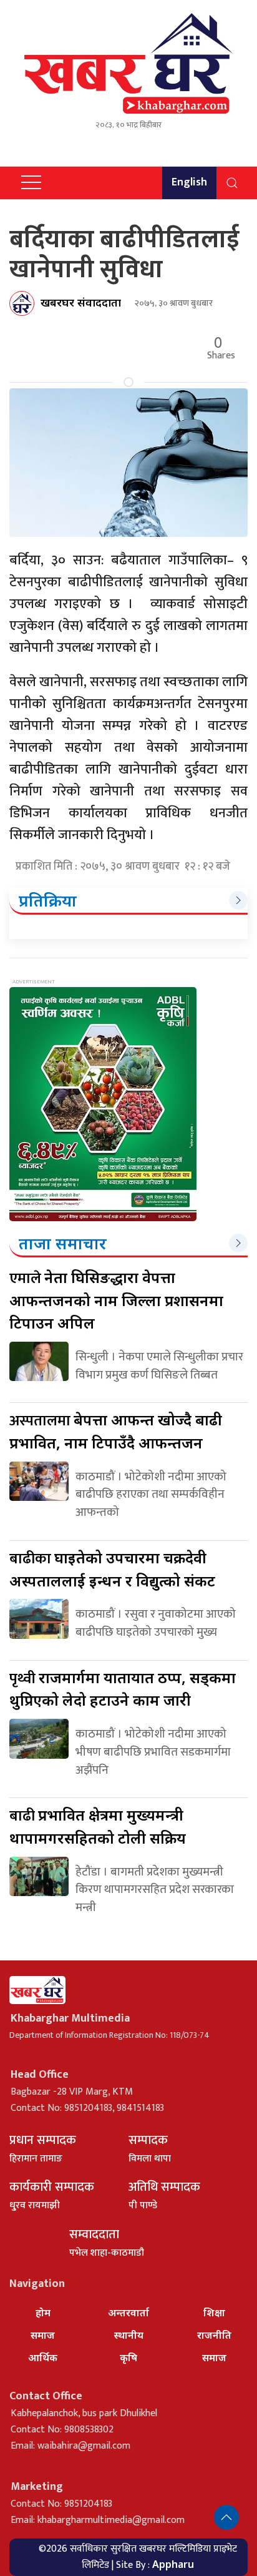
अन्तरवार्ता (128, 2313)
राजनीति (214, 2335)
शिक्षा (214, 2313)
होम (43, 2313)
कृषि (128, 2357)
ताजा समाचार (63, 1243)
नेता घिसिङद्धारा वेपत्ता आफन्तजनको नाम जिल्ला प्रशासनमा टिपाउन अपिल (116, 1300)
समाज (43, 2335)
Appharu (173, 2564)
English (189, 182)
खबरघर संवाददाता (81, 302)
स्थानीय (129, 2335)
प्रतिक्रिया (48, 900)
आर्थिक (43, 2357)
